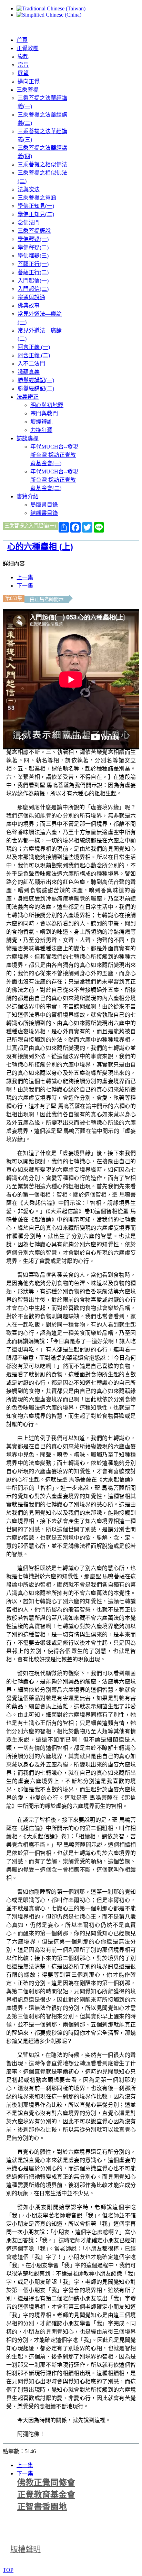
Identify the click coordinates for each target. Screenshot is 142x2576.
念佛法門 (29, 223)
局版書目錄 (44, 505)
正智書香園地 (42, 2507)
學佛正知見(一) (36, 206)
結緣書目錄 (44, 513)
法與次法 (29, 189)
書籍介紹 (28, 496)
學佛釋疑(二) (33, 247)
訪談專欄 (28, 438)
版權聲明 (26, 2549)
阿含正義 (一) (34, 347)
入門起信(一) (33, 281)
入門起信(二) (33, 289)
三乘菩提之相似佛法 (42, 164)
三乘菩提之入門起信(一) (30, 526)
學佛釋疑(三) (33, 256)
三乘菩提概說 (34, 231)
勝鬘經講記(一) (36, 380)
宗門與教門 (44, 413)
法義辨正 (28, 397)
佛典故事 (29, 306)
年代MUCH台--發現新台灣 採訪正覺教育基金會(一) (54, 455)
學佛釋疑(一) (33, 239)
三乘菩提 (28, 90)
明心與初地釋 (47, 405)
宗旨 (23, 65)
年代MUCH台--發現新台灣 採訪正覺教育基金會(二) (54, 480)
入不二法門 (31, 364)
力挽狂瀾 (41, 430)
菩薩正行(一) (33, 264)
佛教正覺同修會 (46, 2483)
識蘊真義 (29, 372)
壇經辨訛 (41, 422)
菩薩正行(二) (33, 272)
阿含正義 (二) (34, 355)
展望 (23, 73)
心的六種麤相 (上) (40, 547)
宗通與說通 (31, 297)
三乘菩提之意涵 (37, 198)
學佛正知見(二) (36, 214)
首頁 (22, 40)
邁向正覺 (29, 81)
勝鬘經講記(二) (36, 389)
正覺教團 (28, 48)
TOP (8, 2570)
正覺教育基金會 (46, 2495)
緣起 (23, 57)
